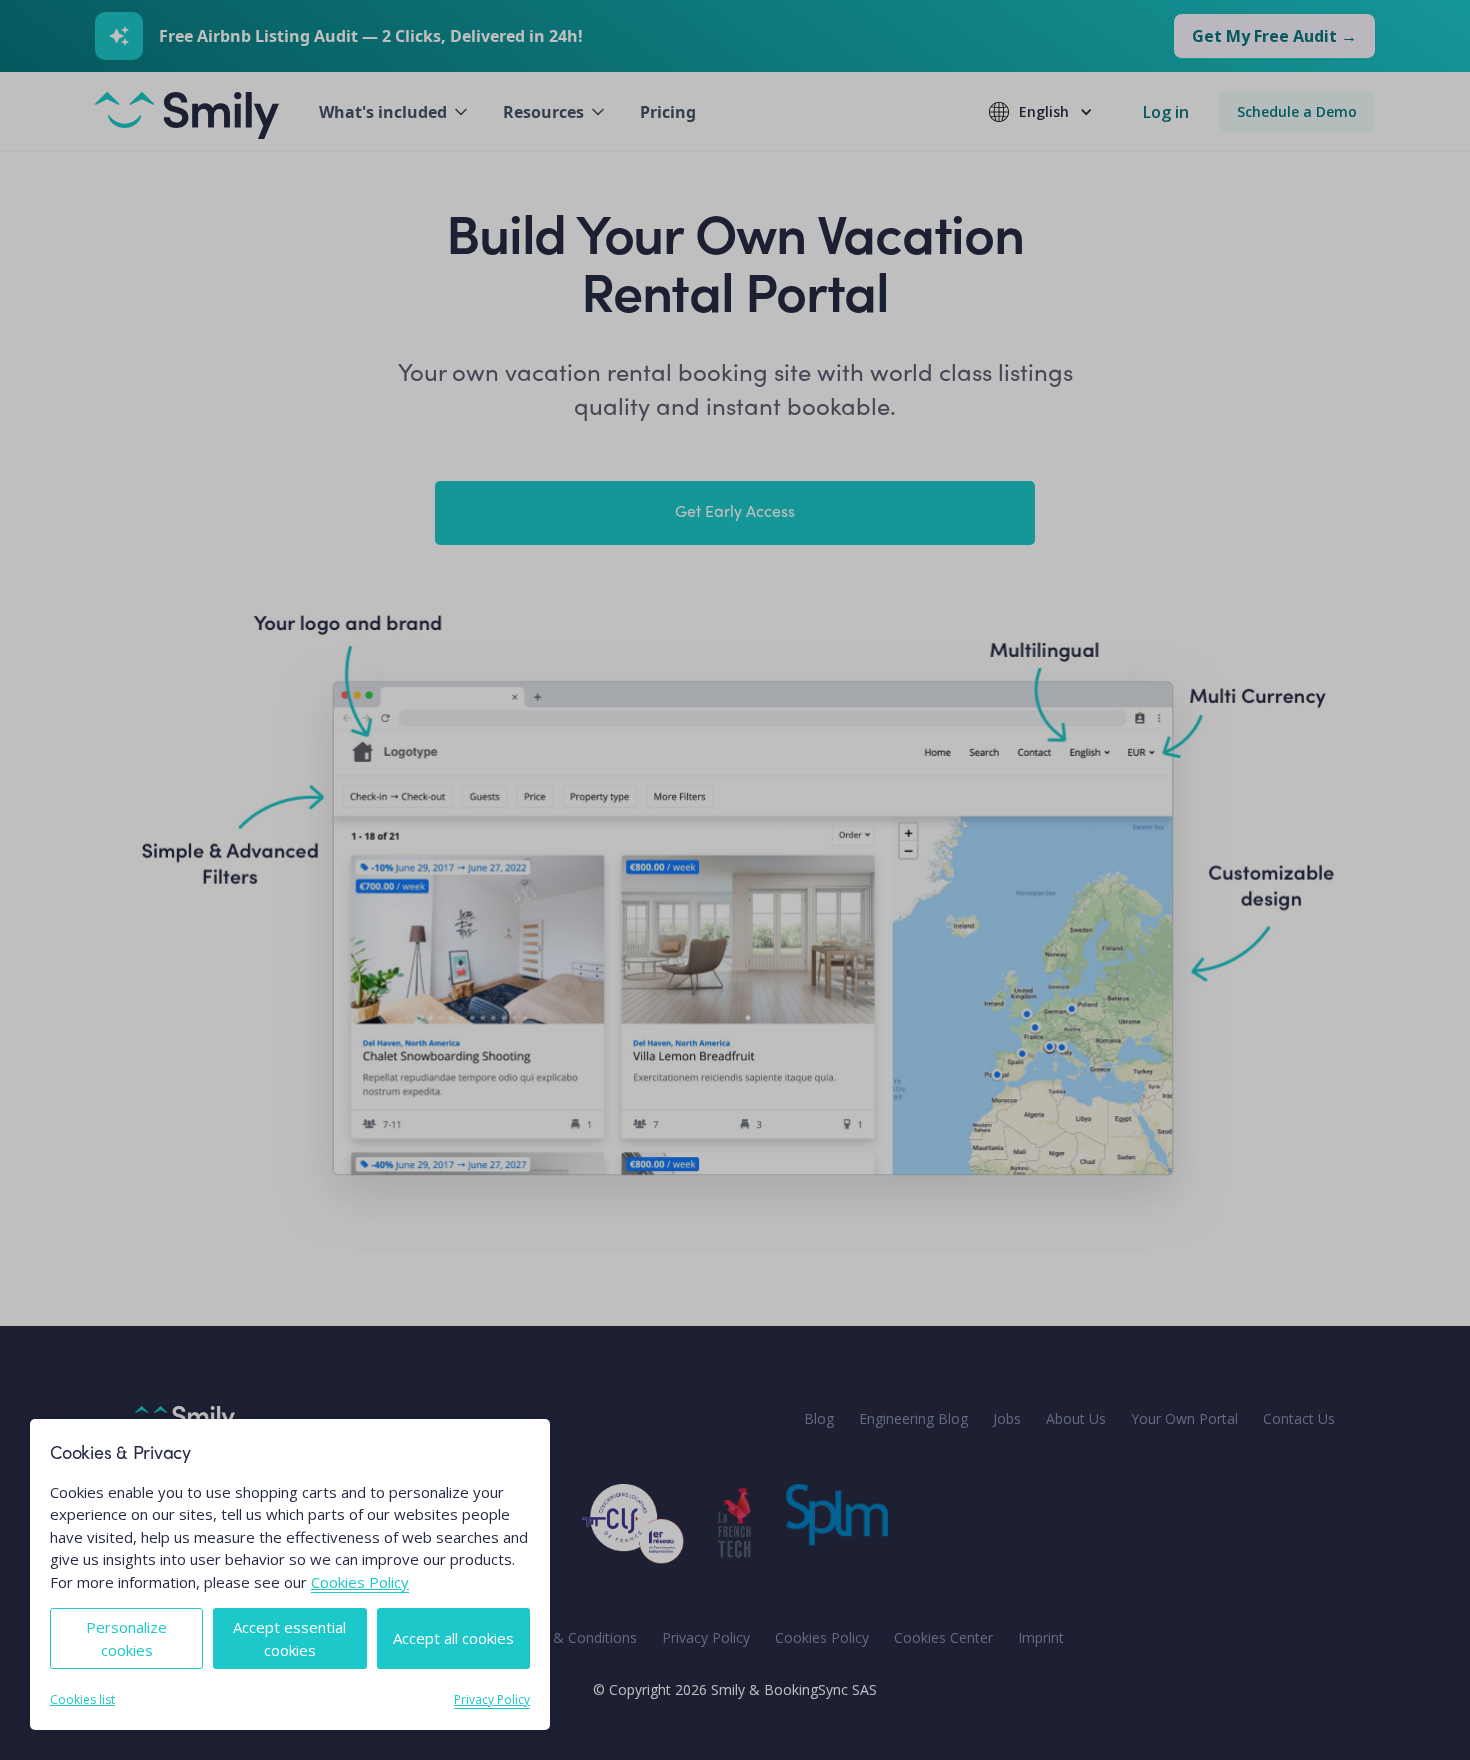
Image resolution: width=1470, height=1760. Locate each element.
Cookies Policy (360, 1582)
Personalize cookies (126, 1638)
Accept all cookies (453, 1638)
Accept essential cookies (289, 1638)
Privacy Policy (492, 1699)
